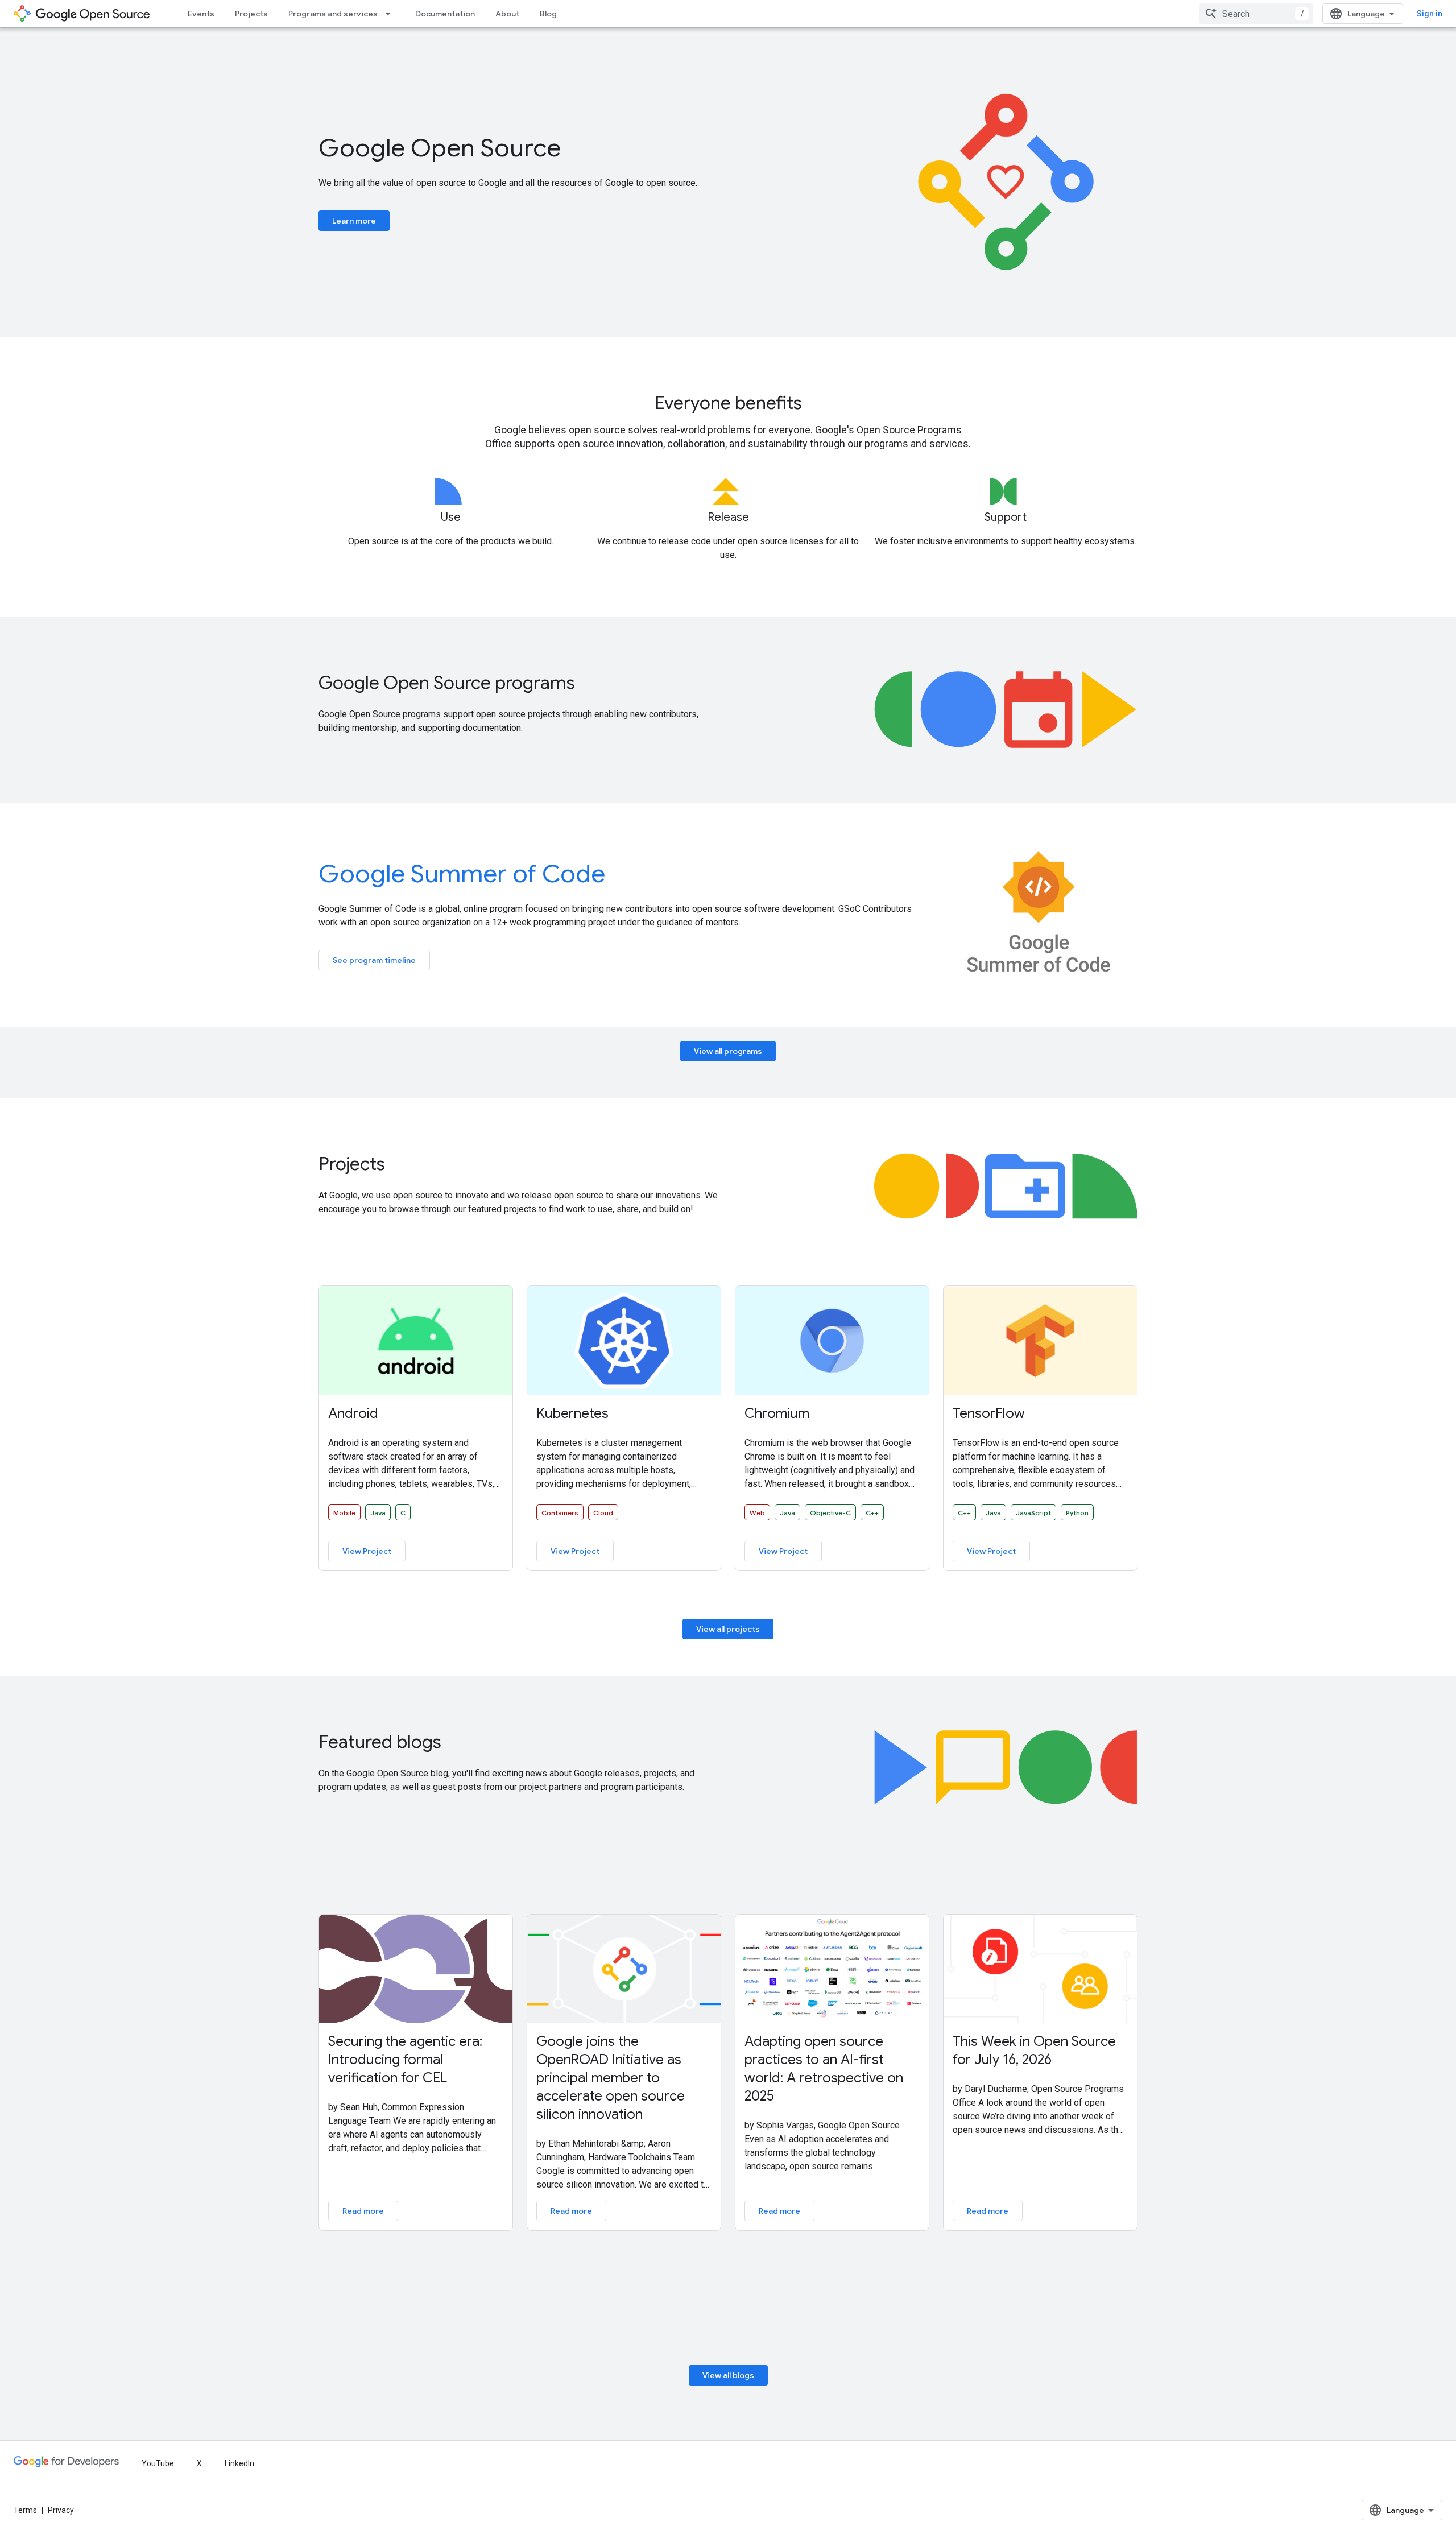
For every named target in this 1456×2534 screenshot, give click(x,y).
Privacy (61, 2510)
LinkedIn (239, 2463)
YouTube (158, 2463)
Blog (548, 14)
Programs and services (333, 14)
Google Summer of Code (462, 874)
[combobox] (1256, 14)
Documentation (445, 14)
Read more (363, 2211)
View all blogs (728, 2375)
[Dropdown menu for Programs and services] (391, 14)
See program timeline (374, 960)
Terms (25, 2510)
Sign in (1430, 14)
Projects (251, 14)
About (507, 14)
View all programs (728, 1051)
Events (201, 14)
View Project (367, 1551)
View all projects (728, 1629)
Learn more (354, 221)
